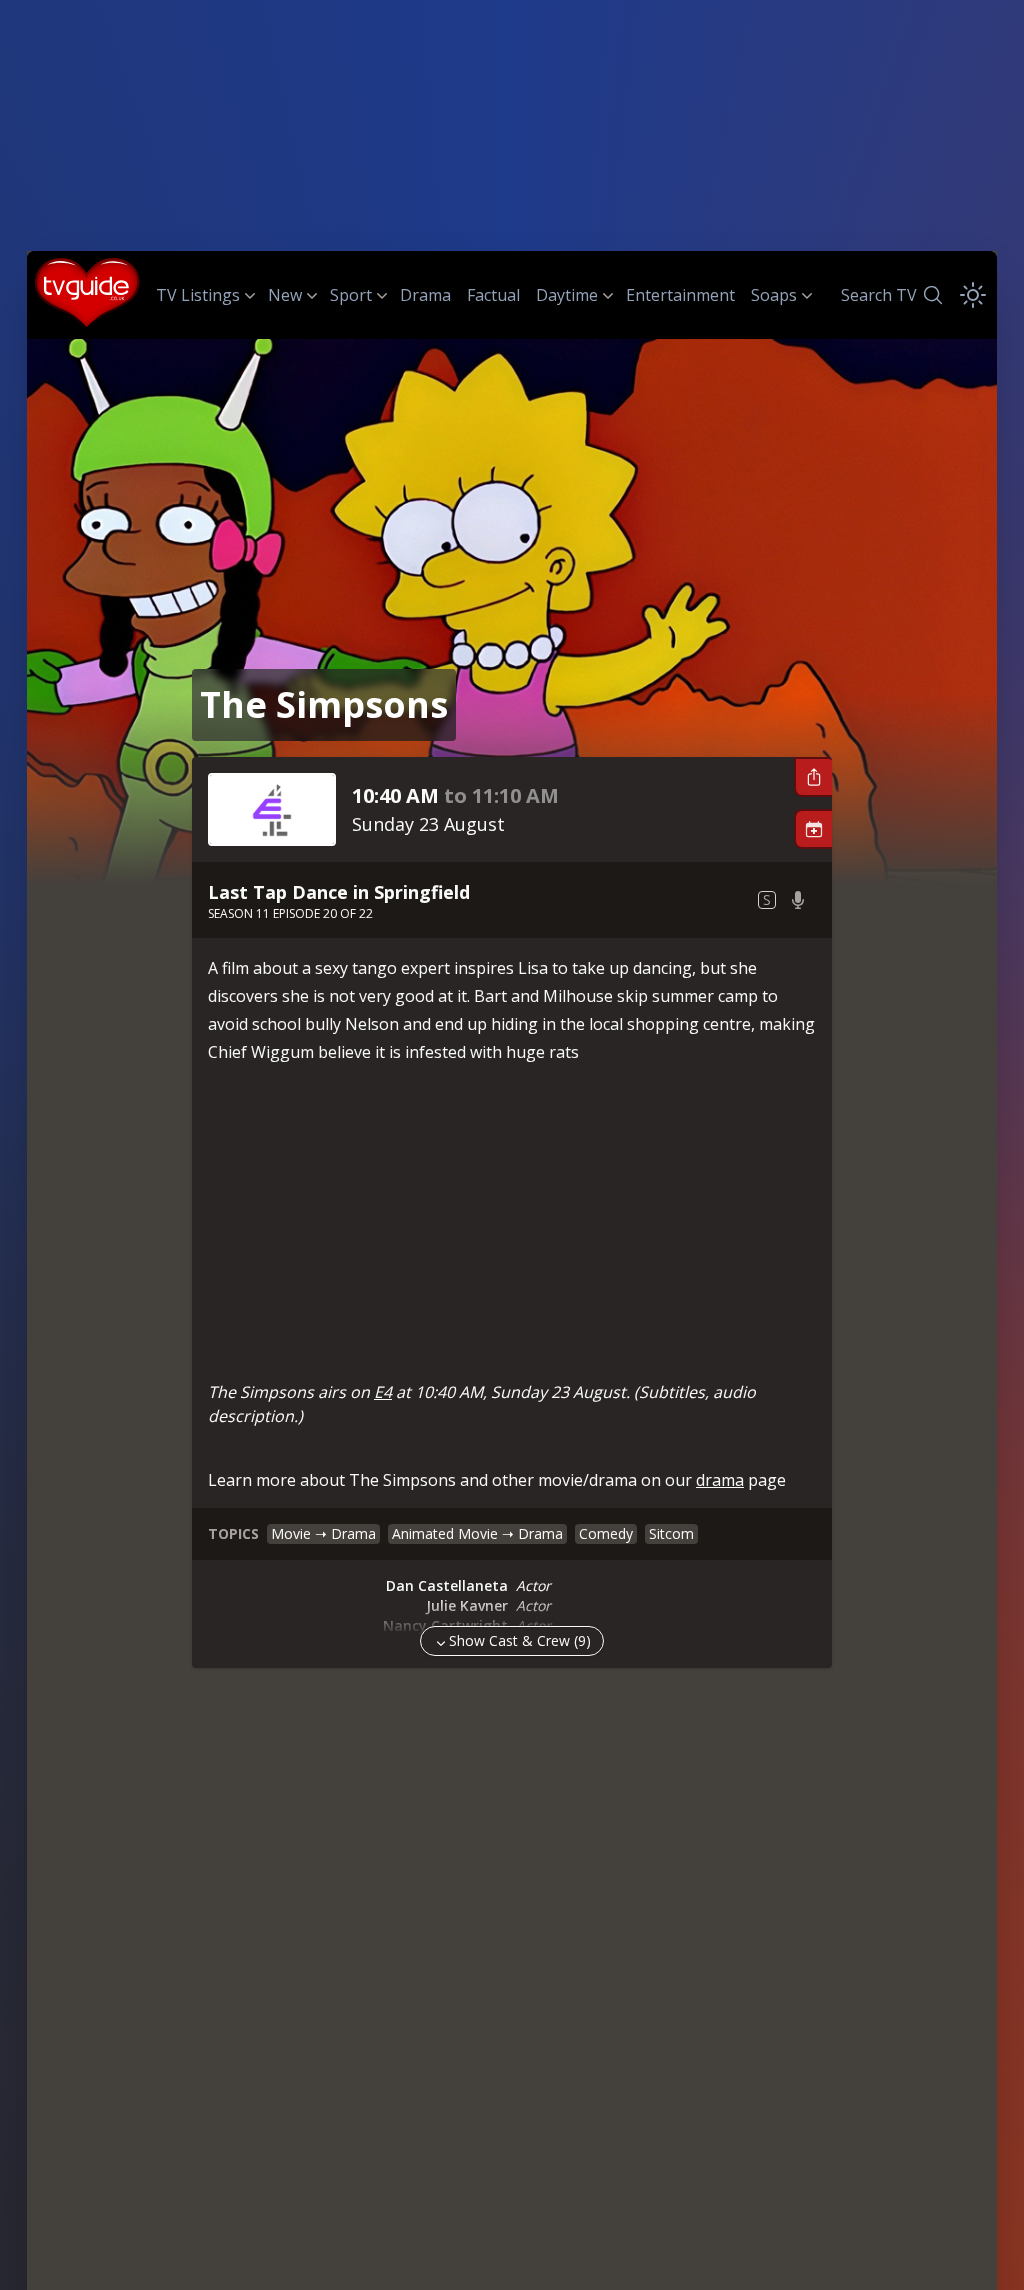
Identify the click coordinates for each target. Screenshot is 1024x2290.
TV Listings (198, 295)
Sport (351, 295)
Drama (425, 295)
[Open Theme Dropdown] (973, 295)
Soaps (774, 295)
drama (720, 1480)
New (285, 295)
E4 (383, 1392)
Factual (493, 295)
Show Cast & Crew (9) (520, 1640)
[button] (813, 777)
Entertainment (680, 295)
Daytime (567, 295)
